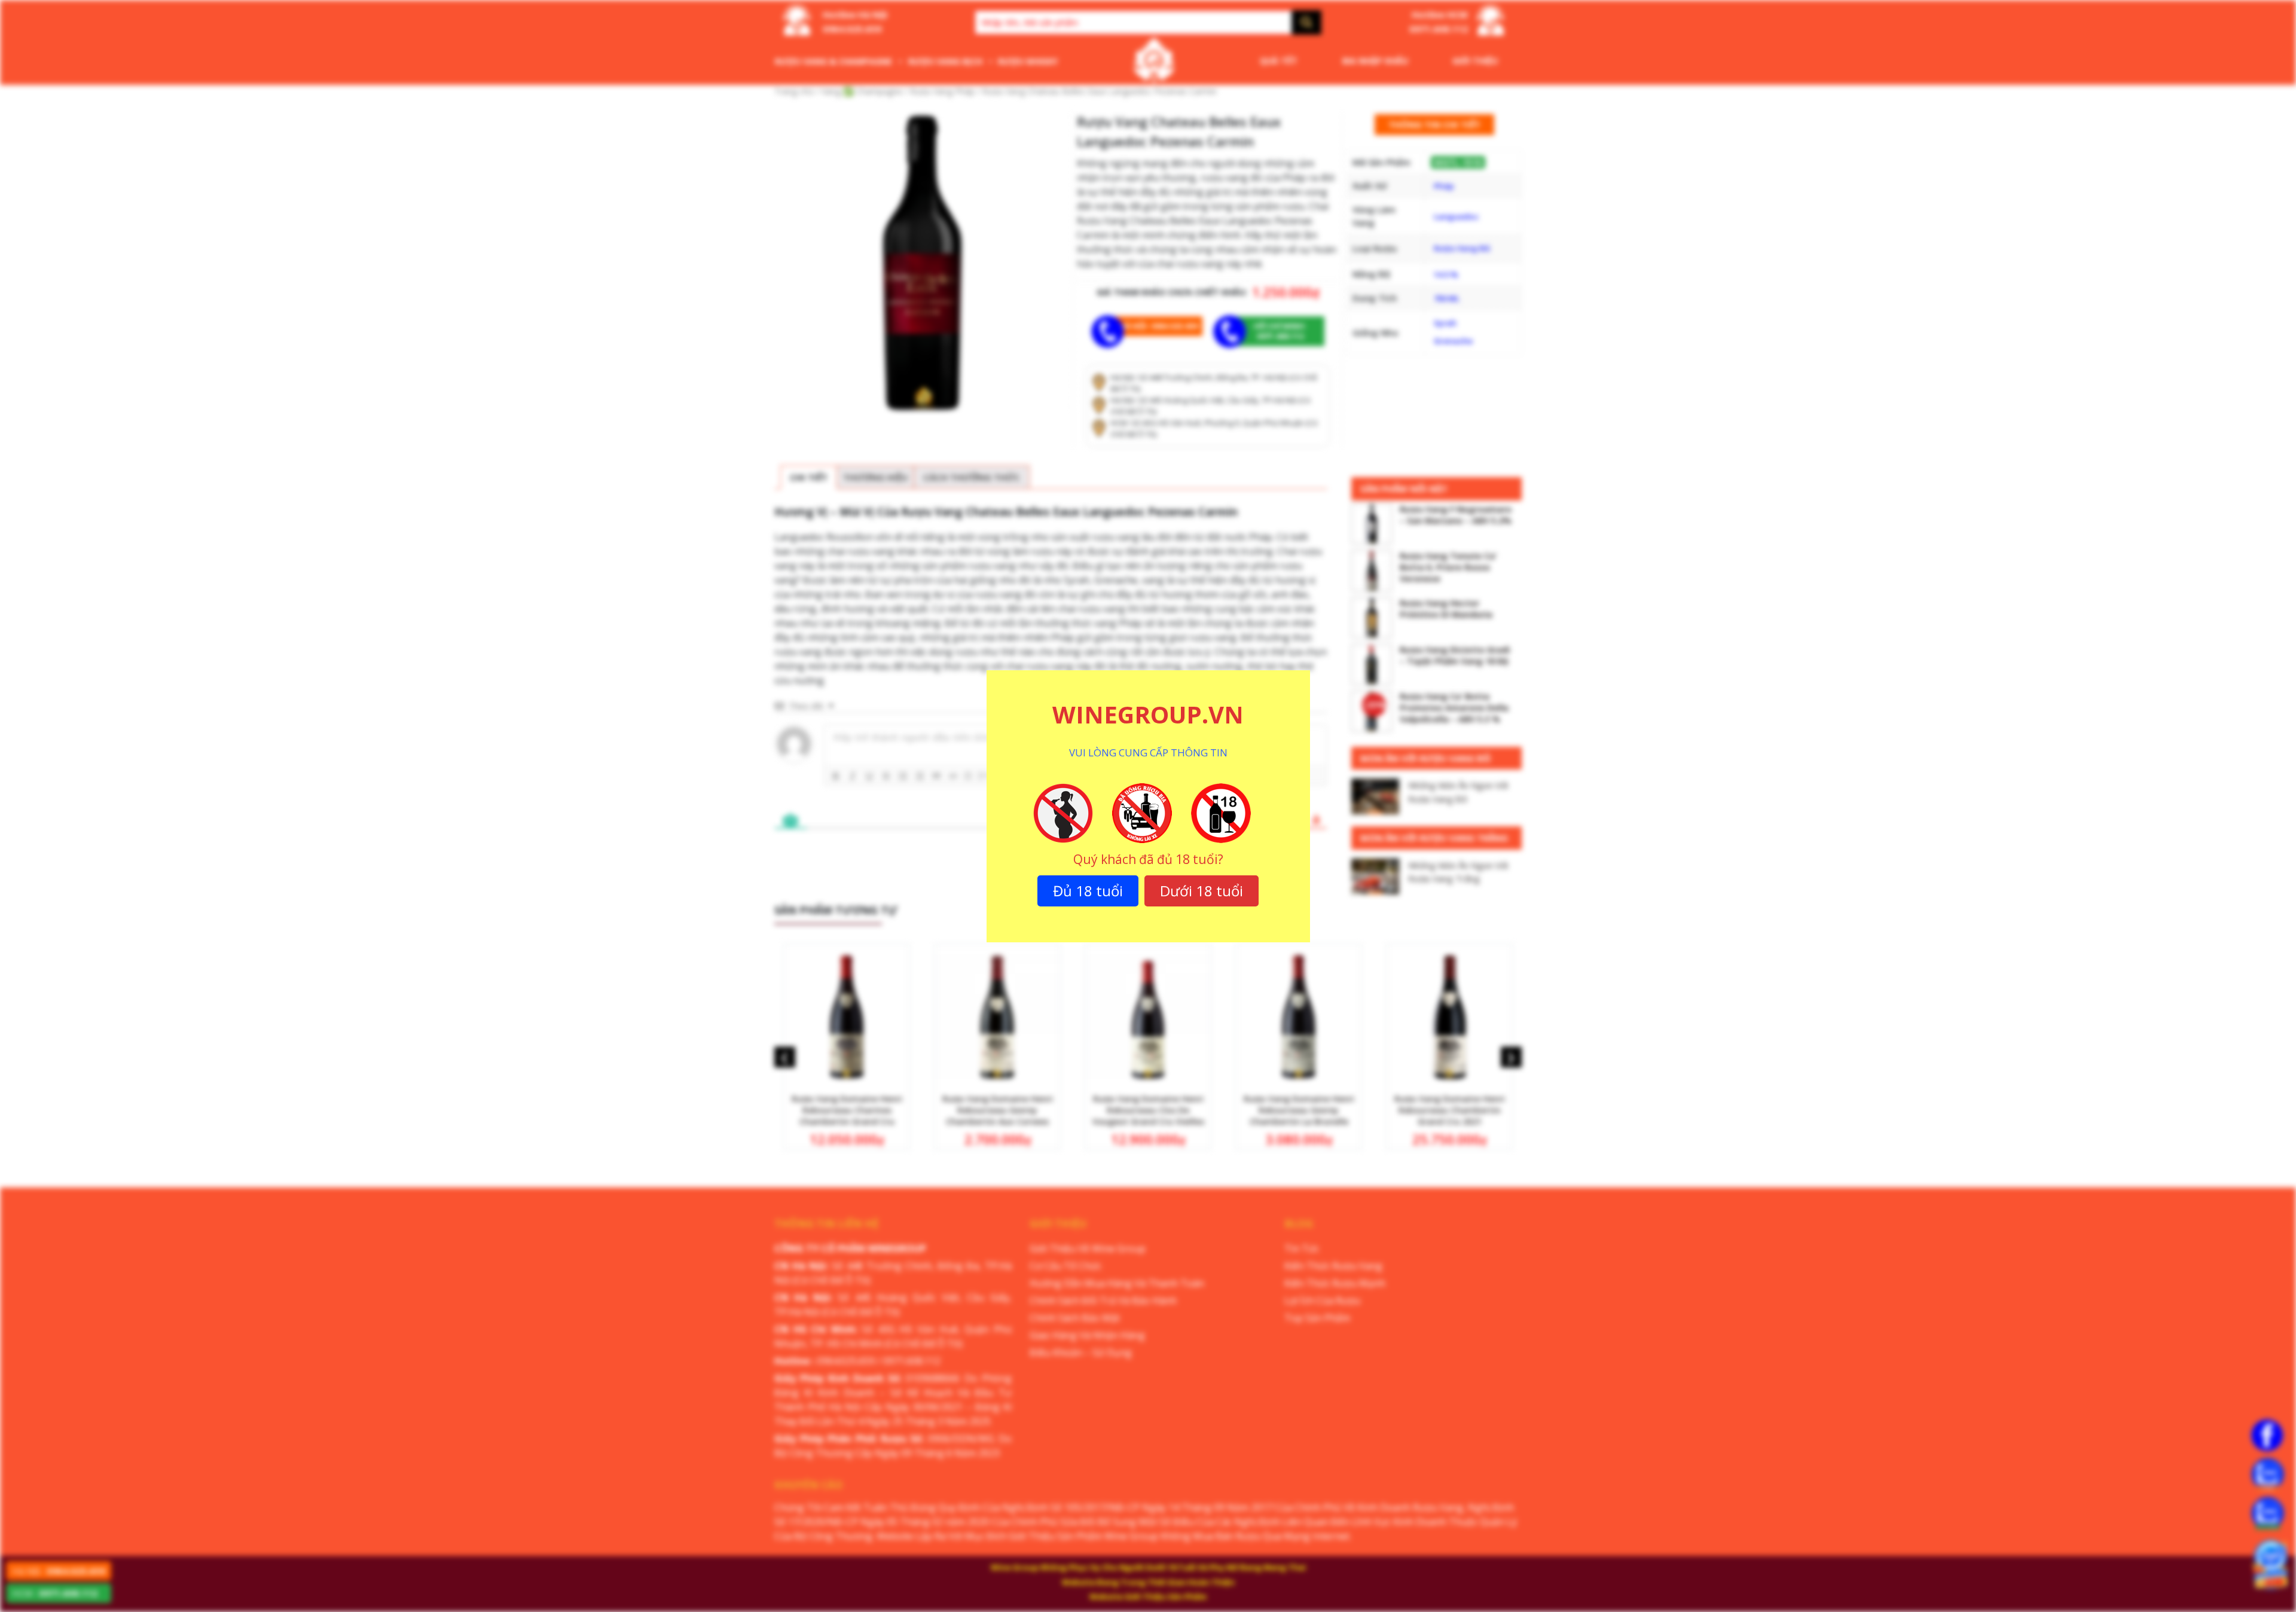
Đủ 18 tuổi (1088, 891)
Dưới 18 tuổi (1202, 891)
